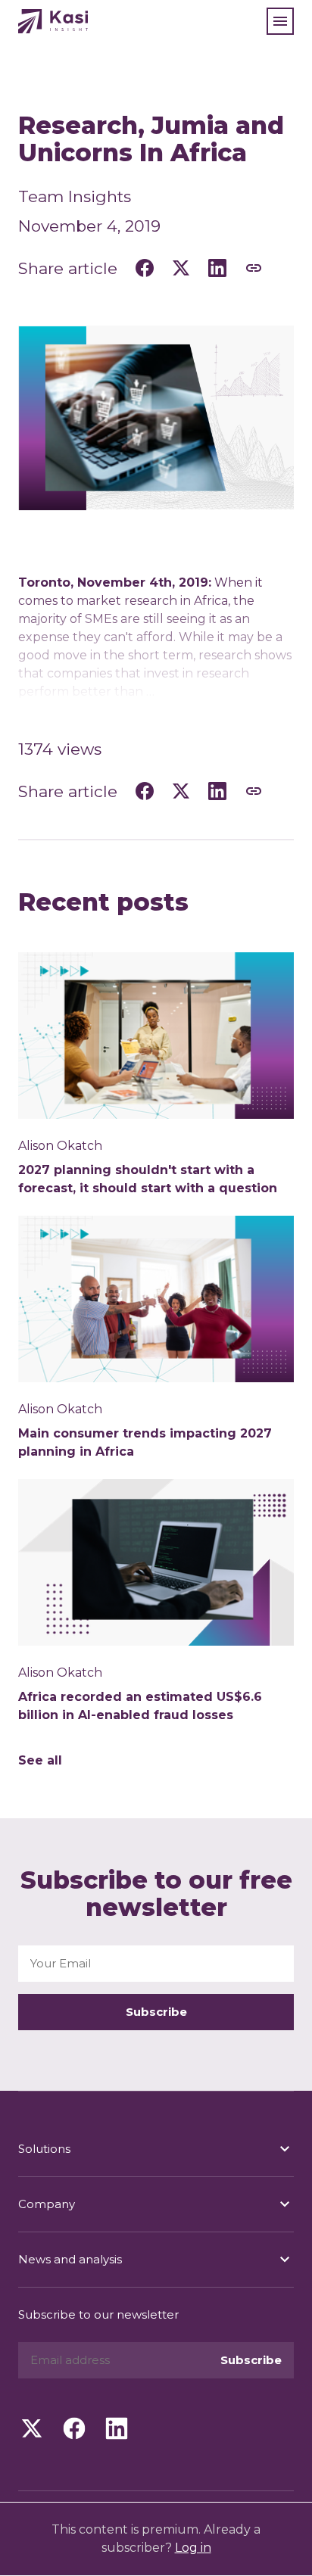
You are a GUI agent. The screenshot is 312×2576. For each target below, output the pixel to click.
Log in (193, 2548)
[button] (280, 21)
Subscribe (156, 2012)
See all (40, 1760)
